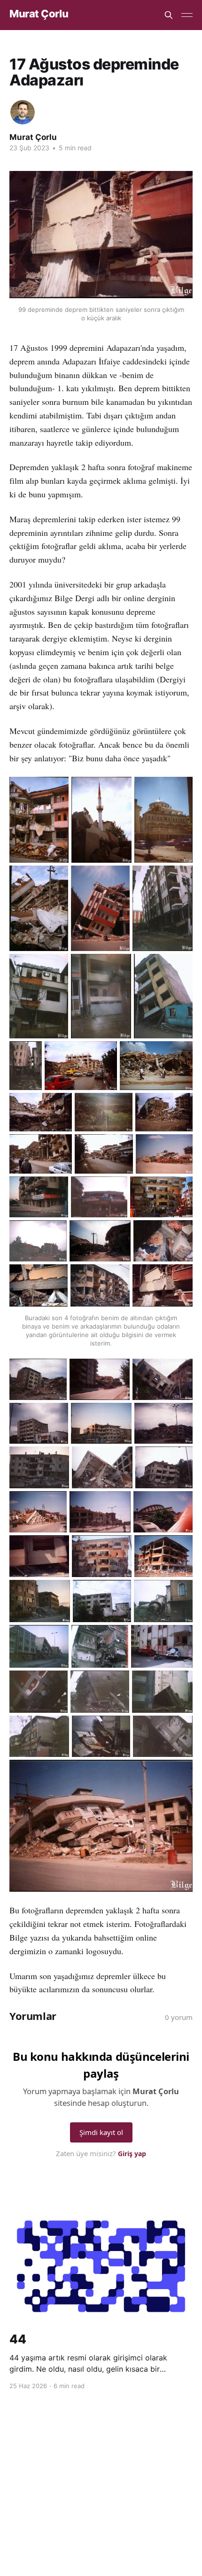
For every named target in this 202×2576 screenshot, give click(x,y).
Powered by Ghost (101, 2504)
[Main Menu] (187, 15)
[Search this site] (169, 15)
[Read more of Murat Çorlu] (23, 112)
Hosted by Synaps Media (106, 2483)
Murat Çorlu (39, 14)
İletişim (154, 2470)
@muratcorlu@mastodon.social (88, 2470)
